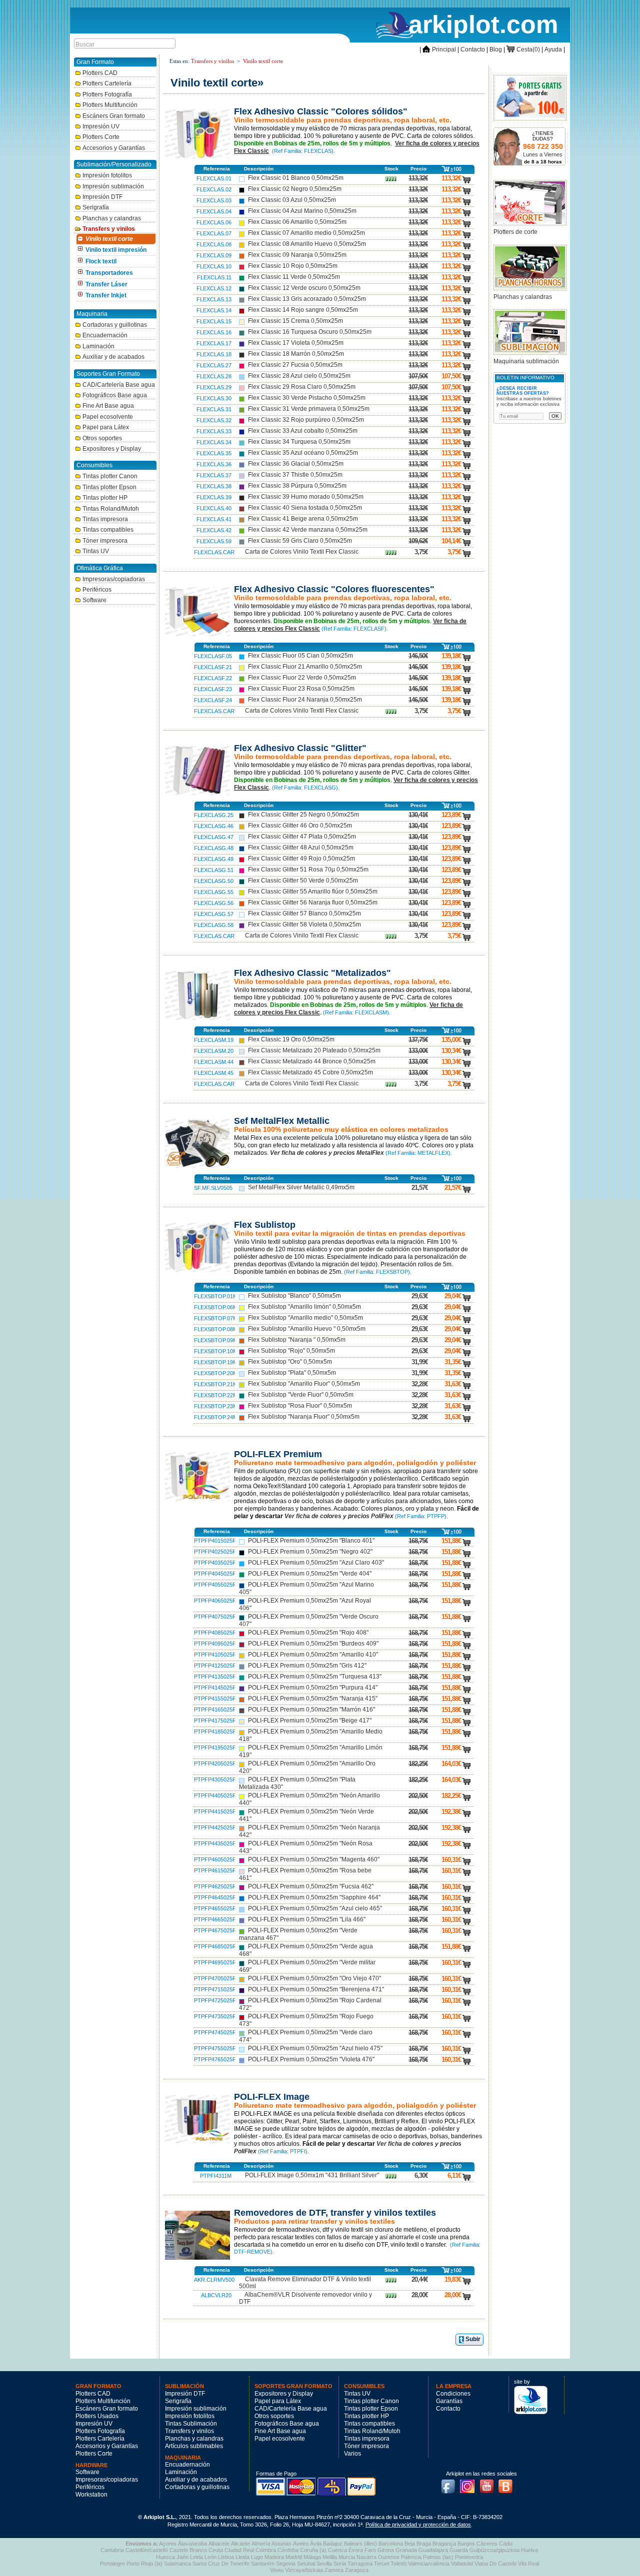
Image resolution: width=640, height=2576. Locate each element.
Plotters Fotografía (107, 94)
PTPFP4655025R (215, 1908)
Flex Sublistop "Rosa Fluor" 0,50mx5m (300, 1406)
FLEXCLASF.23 (213, 689)
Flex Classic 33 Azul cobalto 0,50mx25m (303, 431)
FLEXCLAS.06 (214, 222)
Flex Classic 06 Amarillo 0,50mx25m (297, 222)
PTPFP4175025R (215, 1720)
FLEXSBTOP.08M (216, 1329)
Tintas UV (96, 551)
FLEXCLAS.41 (214, 519)
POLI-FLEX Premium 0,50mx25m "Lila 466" (307, 1919)
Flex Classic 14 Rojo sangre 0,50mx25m (303, 310)
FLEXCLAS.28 (214, 376)
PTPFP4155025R (215, 1699)
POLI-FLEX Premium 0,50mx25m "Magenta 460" (314, 1859)
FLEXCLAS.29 (214, 387)
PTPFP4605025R (215, 1859)
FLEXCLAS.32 (214, 420)
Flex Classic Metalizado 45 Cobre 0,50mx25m (310, 1072)
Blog (496, 49)
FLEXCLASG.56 (214, 903)
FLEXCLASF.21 (213, 667)
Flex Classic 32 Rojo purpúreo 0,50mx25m (306, 420)
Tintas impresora (105, 519)
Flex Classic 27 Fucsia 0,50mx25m (295, 365)
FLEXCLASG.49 (214, 859)
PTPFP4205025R (215, 1763)
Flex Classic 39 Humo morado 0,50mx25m (306, 497)
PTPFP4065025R (215, 1601)
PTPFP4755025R (215, 2048)
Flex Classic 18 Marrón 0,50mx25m (296, 354)
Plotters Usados (97, 2416)
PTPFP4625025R (215, 1886)
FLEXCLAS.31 (214, 409)
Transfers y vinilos (109, 229)
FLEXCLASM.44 (214, 1062)
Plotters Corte (101, 137)
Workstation (91, 2495)
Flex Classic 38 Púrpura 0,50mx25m (297, 486)
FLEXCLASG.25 (214, 815)
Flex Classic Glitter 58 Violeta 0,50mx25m (304, 924)
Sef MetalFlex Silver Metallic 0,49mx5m (301, 1187)
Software (94, 600)
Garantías (449, 2401)
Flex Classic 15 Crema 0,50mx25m (295, 321)
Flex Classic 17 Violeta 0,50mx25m (296, 343)
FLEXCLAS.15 (214, 321)
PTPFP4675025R (215, 1930)
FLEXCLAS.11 (214, 277)
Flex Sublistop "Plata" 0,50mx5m (292, 1373)
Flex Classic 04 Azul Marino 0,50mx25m (302, 211)
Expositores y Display (112, 449)
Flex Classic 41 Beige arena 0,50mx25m (303, 519)
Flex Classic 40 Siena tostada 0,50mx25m (305, 508)
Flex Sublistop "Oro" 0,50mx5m (290, 1362)
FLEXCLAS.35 (214, 453)
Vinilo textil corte (109, 239)
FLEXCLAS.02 (214, 189)
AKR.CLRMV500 (214, 2280)
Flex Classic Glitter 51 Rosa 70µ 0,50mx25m (308, 869)
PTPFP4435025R (215, 1843)
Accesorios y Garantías (114, 148)
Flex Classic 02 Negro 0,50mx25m (295, 189)
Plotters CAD (100, 73)
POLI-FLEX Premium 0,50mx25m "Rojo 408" (308, 1633)
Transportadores (109, 273)
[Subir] (461, 2339)
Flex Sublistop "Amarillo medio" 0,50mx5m (305, 1318)
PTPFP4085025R (215, 1633)
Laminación (98, 346)
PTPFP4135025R (215, 1677)
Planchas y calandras (112, 218)
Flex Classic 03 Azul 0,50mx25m (292, 200)
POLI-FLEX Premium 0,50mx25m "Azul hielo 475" (315, 2048)
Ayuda (553, 49)
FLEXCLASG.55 (214, 892)
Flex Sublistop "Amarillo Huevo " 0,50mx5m (307, 1329)
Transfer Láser (106, 284)
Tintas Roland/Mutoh (111, 509)
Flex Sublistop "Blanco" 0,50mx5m (294, 1296)
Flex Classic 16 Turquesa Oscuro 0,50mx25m (310, 332)
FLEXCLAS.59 (214, 541)
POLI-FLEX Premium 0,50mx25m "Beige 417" (310, 1720)
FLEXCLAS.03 (214, 200)
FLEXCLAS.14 (214, 310)
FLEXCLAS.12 (214, 288)
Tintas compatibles (108, 530)
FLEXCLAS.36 (214, 464)
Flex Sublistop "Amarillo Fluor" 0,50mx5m (304, 1384)
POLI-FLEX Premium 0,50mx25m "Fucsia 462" (311, 1886)
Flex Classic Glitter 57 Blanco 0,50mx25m (304, 913)
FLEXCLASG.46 (214, 826)
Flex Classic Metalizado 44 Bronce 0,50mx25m (312, 1061)
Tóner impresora (105, 541)
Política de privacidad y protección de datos (418, 2525)
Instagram (470, 2484)
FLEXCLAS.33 (214, 431)
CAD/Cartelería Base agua (119, 385)
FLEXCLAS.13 (214, 299)
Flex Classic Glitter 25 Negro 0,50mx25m (303, 815)
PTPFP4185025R (215, 1731)
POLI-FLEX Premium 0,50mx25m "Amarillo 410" (313, 1655)
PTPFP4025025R (215, 1552)
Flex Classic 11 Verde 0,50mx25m (294, 277)
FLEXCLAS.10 (214, 266)
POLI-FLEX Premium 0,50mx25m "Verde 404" (310, 1574)
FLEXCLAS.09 (214, 255)
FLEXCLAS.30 (214, 398)
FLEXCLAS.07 (214, 233)
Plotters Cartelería (107, 83)
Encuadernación (105, 335)
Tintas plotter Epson (109, 487)
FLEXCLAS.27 (214, 365)
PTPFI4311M (216, 2176)
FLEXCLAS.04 (214, 211)
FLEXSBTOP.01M (216, 1296)
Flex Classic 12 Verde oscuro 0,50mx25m (304, 288)
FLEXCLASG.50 (214, 881)
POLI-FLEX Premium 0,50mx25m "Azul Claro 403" (316, 1563)
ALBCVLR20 (216, 2295)
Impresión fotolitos (107, 175)
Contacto (473, 49)
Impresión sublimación (113, 186)
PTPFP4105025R (215, 1655)
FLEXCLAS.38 (214, 486)
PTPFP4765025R (215, 2059)
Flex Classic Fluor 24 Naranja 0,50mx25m (305, 700)
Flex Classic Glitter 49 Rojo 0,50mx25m (301, 859)
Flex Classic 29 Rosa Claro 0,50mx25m (302, 387)
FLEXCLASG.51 (214, 870)
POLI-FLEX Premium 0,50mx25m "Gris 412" (307, 1666)
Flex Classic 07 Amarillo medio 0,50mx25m (306, 233)
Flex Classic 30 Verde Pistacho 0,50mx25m (307, 398)
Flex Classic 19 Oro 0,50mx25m (291, 1039)
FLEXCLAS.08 (214, 244)
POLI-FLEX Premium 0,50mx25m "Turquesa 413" (315, 1677)
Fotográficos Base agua (115, 395)
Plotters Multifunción (110, 105)
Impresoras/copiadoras (114, 579)
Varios (352, 2454)
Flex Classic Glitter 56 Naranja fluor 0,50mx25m (313, 902)
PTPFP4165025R (215, 1710)
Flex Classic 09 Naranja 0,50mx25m (297, 255)
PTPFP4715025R (215, 1989)
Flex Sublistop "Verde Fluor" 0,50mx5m (301, 1395)
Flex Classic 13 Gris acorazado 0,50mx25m (307, 299)
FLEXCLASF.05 (213, 656)
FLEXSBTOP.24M (216, 1417)
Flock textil (101, 261)
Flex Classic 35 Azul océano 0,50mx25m (303, 453)
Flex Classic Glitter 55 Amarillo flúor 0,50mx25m (313, 891)
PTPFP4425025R (215, 1827)
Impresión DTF (102, 197)
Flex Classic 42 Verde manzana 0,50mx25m (308, 530)
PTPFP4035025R (215, 1563)
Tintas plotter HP (105, 498)
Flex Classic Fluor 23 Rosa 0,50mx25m (301, 689)
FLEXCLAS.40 (214, 508)
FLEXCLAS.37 (214, 475)
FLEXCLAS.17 (214, 343)
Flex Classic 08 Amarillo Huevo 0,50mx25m (307, 244)
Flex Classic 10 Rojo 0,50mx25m (293, 266)
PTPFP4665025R (215, 1919)
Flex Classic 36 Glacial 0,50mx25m (296, 464)
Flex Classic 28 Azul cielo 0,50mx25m (299, 376)
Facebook (450, 2484)
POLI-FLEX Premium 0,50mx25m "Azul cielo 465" (315, 1908)
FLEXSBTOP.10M (216, 1351)
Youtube (489, 2484)
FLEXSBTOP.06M (216, 1307)
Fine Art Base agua (108, 406)
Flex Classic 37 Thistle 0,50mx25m (295, 475)
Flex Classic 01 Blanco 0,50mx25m (296, 178)
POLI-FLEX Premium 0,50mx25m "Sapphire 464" (314, 1897)
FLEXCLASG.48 (214, 848)
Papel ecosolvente (108, 417)
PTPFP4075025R (215, 1617)
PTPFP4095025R (215, 1644)
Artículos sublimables (194, 2446)
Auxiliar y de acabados (113, 357)
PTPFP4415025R (215, 1811)
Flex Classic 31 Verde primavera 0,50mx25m (309, 409)
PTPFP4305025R (215, 1779)
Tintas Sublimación (191, 2424)
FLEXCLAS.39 (214, 497)
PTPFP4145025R (215, 1688)
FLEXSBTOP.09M (216, 1340)
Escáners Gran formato (114, 116)
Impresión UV (101, 126)
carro (466, 178)
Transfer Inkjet (106, 295)
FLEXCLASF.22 (213, 678)
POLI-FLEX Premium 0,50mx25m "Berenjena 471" (316, 1989)
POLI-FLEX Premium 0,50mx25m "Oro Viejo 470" (314, 1978)
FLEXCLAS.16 (214, 332)
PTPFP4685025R (215, 1946)
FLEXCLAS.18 (214, 354)
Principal (439, 49)
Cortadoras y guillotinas (115, 325)
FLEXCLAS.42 (214, 530)
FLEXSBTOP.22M (216, 1395)
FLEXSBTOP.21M (216, 1384)
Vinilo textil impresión (116, 250)
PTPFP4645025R (215, 1897)
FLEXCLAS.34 (214, 442)
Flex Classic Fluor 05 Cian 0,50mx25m (300, 656)
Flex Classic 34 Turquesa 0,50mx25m (299, 442)
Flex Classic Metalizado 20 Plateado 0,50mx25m (314, 1050)
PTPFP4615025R (215, 1870)
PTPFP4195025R (215, 1747)
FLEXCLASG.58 (214, 925)
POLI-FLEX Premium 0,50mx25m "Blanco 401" (311, 1541)
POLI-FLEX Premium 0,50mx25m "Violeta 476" (311, 2059)
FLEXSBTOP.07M (216, 1318)
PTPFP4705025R (215, 1978)
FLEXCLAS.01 (214, 178)
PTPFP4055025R (215, 1585)
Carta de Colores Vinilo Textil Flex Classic (302, 552)
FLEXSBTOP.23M (216, 1406)
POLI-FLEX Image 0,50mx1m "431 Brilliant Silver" (312, 2175)
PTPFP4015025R (215, 1541)
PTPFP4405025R (215, 1795)
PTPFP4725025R (215, 2000)
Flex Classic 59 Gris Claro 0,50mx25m (300, 541)
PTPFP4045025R (215, 1574)
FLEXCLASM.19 (214, 1040)
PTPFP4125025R (215, 1666)
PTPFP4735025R (215, 2016)
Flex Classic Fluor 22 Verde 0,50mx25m (302, 678)
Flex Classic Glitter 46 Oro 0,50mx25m (300, 826)
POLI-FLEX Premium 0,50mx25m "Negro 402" (310, 1552)
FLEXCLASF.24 (213, 700)
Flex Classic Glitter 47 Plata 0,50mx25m (302, 837)
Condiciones (453, 2394)
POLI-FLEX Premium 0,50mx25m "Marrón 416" (311, 1710)
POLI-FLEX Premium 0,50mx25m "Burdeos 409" (313, 1644)
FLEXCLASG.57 (214, 914)
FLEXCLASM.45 (214, 1073)
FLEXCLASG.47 (214, 837)
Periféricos (97, 590)
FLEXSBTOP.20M (216, 1373)
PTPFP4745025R (215, 2032)
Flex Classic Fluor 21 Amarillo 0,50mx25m (305, 667)
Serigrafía (96, 207)
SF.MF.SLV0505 (213, 1188)
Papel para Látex (106, 427)
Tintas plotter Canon (110, 476)
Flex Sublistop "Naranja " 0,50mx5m (297, 1340)
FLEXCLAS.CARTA (217, 552)
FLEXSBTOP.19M (216, 1362)
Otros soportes (102, 438)
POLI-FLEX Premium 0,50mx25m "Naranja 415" (313, 1699)
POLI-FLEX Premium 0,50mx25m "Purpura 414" (313, 1688)
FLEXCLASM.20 (214, 1051)
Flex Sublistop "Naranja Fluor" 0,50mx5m (304, 1417)
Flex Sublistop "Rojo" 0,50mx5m (291, 1351)
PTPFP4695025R (215, 1962)
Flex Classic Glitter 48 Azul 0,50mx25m (301, 848)
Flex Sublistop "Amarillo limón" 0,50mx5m (304, 1307)
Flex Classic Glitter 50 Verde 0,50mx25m (303, 880)
